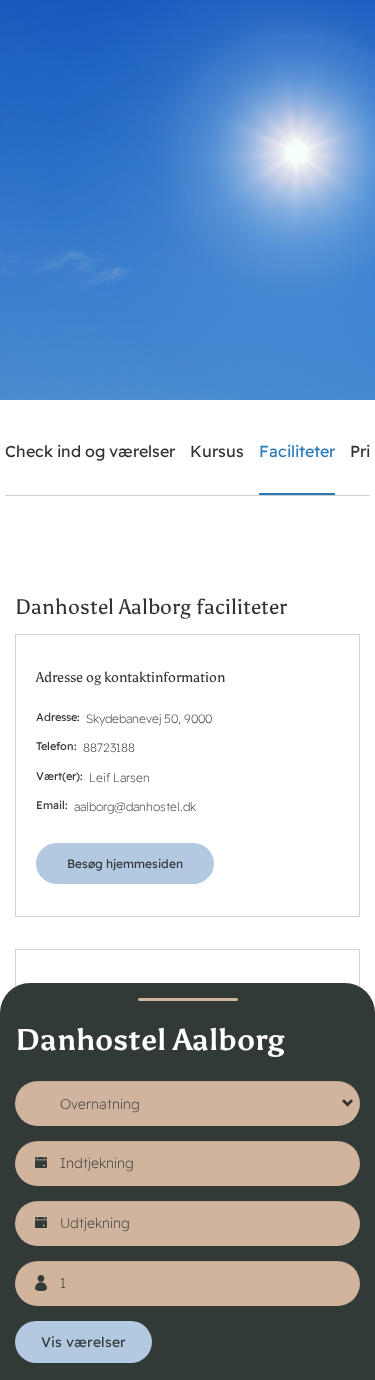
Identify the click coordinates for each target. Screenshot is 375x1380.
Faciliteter (297, 451)
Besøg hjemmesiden (125, 863)
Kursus (217, 451)
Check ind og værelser (90, 451)
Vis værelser (83, 1342)
